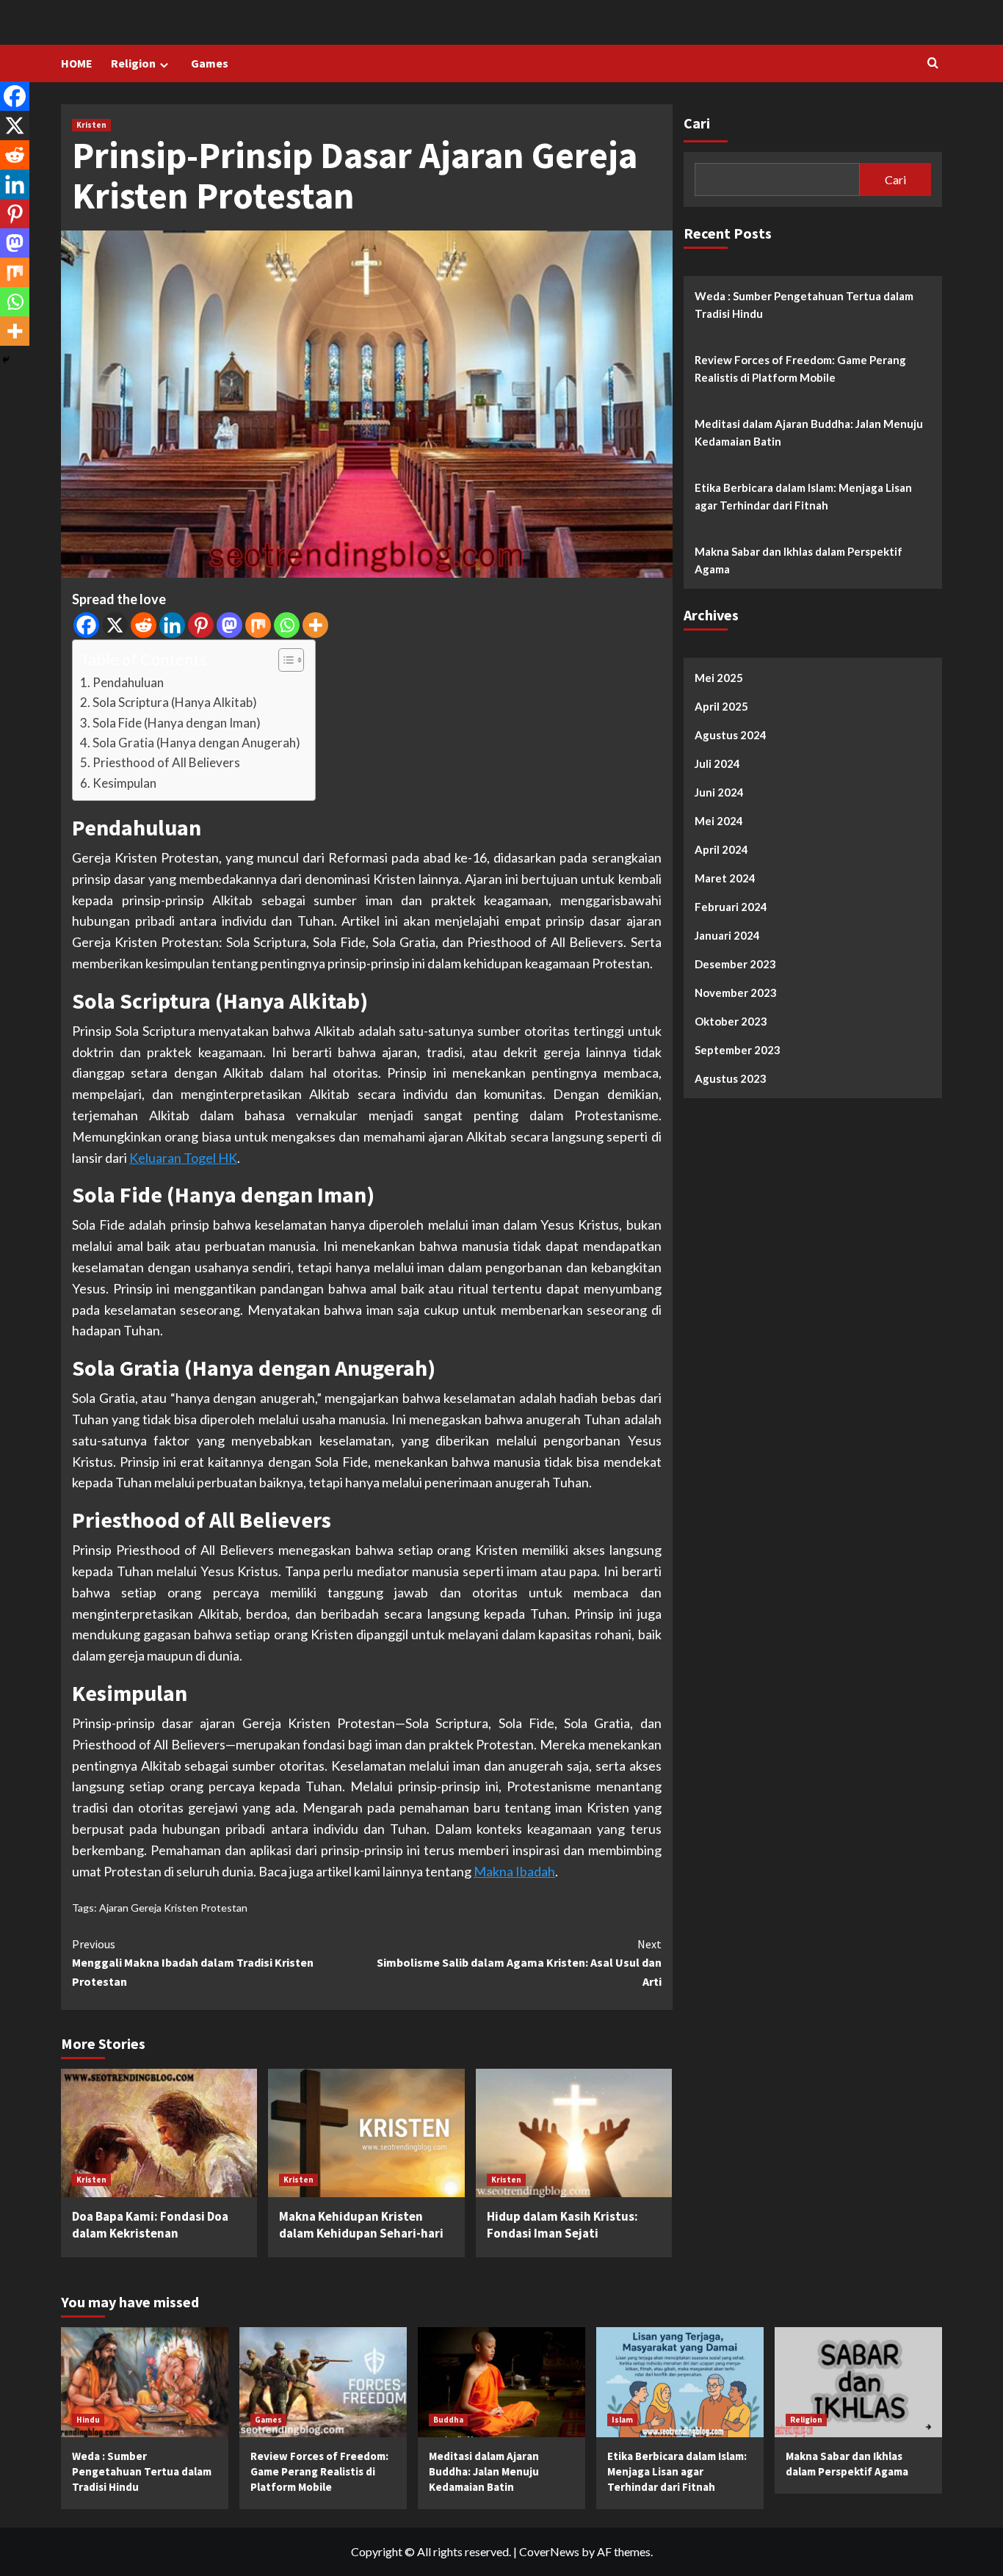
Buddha (448, 2420)
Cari (697, 123)
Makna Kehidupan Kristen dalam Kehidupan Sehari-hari (361, 2225)
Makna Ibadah (514, 1871)
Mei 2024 (719, 821)
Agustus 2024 (731, 735)
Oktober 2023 (731, 1021)
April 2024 (721, 849)
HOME (77, 63)
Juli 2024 (717, 763)
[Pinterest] (201, 625)
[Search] (933, 64)
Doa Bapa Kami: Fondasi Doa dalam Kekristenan (150, 2225)
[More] (315, 625)
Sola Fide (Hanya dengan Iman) (177, 723)
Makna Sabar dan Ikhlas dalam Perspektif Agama (799, 560)
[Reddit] (144, 625)
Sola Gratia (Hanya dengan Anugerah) (196, 743)
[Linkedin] (172, 625)
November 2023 (736, 993)
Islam (622, 2420)
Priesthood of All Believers (166, 762)
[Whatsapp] (287, 625)
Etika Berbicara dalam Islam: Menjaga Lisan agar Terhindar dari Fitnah (803, 496)
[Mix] (258, 625)
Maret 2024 (725, 878)
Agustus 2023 (731, 1078)
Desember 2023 (735, 964)
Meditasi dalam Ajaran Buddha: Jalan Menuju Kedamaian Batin (809, 432)
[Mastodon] (229, 625)
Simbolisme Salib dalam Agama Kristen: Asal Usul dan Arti (519, 1963)
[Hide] (6, 360)
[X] (115, 625)
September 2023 (738, 1050)
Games (210, 63)
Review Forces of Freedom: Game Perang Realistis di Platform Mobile (800, 369)
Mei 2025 (719, 678)
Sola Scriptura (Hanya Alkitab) (175, 702)
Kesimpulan (124, 783)
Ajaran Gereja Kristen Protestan (173, 1908)
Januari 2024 (727, 935)
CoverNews (549, 2551)
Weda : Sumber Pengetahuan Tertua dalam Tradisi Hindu (804, 305)
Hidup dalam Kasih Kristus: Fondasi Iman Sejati (562, 2225)
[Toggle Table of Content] (284, 660)
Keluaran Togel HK (183, 1158)
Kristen (91, 125)
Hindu (88, 2420)
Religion (133, 63)
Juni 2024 (719, 792)
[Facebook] (86, 625)
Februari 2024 (731, 907)
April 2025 (721, 706)
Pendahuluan (128, 682)
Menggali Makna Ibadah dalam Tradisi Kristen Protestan (193, 1963)
